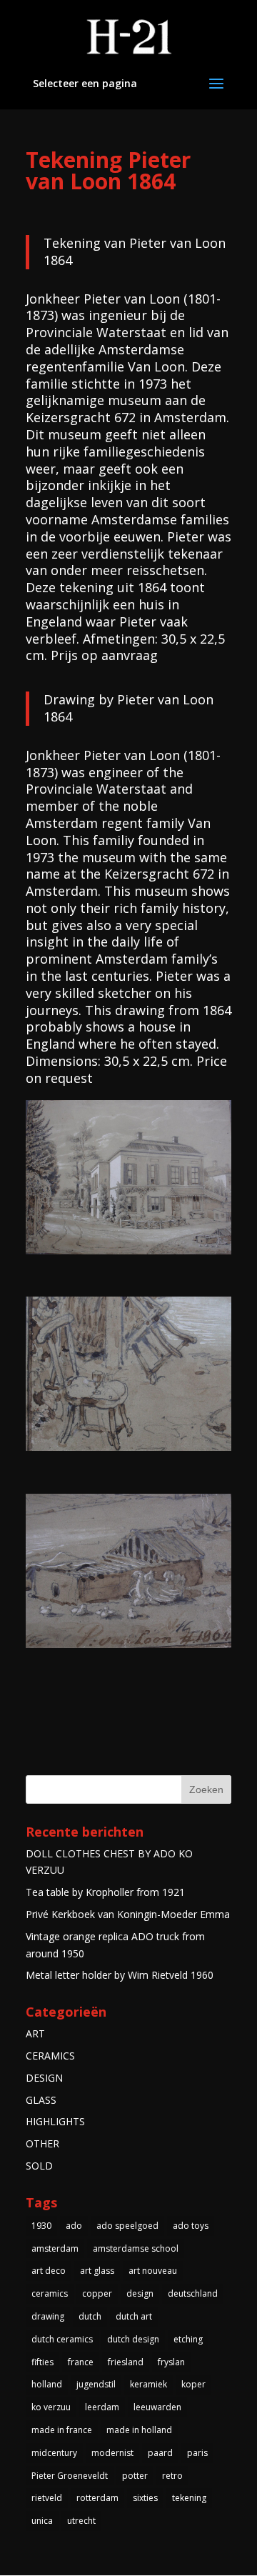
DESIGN (44, 2078)
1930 (41, 2226)
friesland (126, 2362)
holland (47, 2384)
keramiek (148, 2384)
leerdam (102, 2407)
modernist (112, 2453)
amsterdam (55, 2248)
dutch (90, 2316)
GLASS (41, 2100)
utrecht (81, 2521)
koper (193, 2384)
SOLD (39, 2166)
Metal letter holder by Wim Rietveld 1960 (120, 1975)
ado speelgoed (127, 2226)
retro (172, 2476)
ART (35, 2033)
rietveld (47, 2498)
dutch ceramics (62, 2339)
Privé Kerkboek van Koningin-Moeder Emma (128, 1914)
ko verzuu (51, 2407)
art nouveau (153, 2271)
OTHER (42, 2143)
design (140, 2293)
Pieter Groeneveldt (70, 2476)
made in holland (139, 2430)
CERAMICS (50, 2056)
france (81, 2362)
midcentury (54, 2453)
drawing (48, 2316)
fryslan (171, 2362)
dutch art (134, 2316)
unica (42, 2521)
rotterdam (97, 2498)
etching (188, 2339)
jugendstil (96, 2384)
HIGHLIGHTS (55, 2121)
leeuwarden (157, 2407)
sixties (145, 2498)
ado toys (191, 2226)
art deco (49, 2271)
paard (160, 2453)
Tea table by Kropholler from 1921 (105, 1892)
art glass (97, 2271)
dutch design (133, 2339)
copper (97, 2293)
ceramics (50, 2293)
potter (135, 2476)
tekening (189, 2498)
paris (197, 2453)
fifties (42, 2362)
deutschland (193, 2293)
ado (74, 2226)
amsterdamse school (136, 2248)
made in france (62, 2430)
